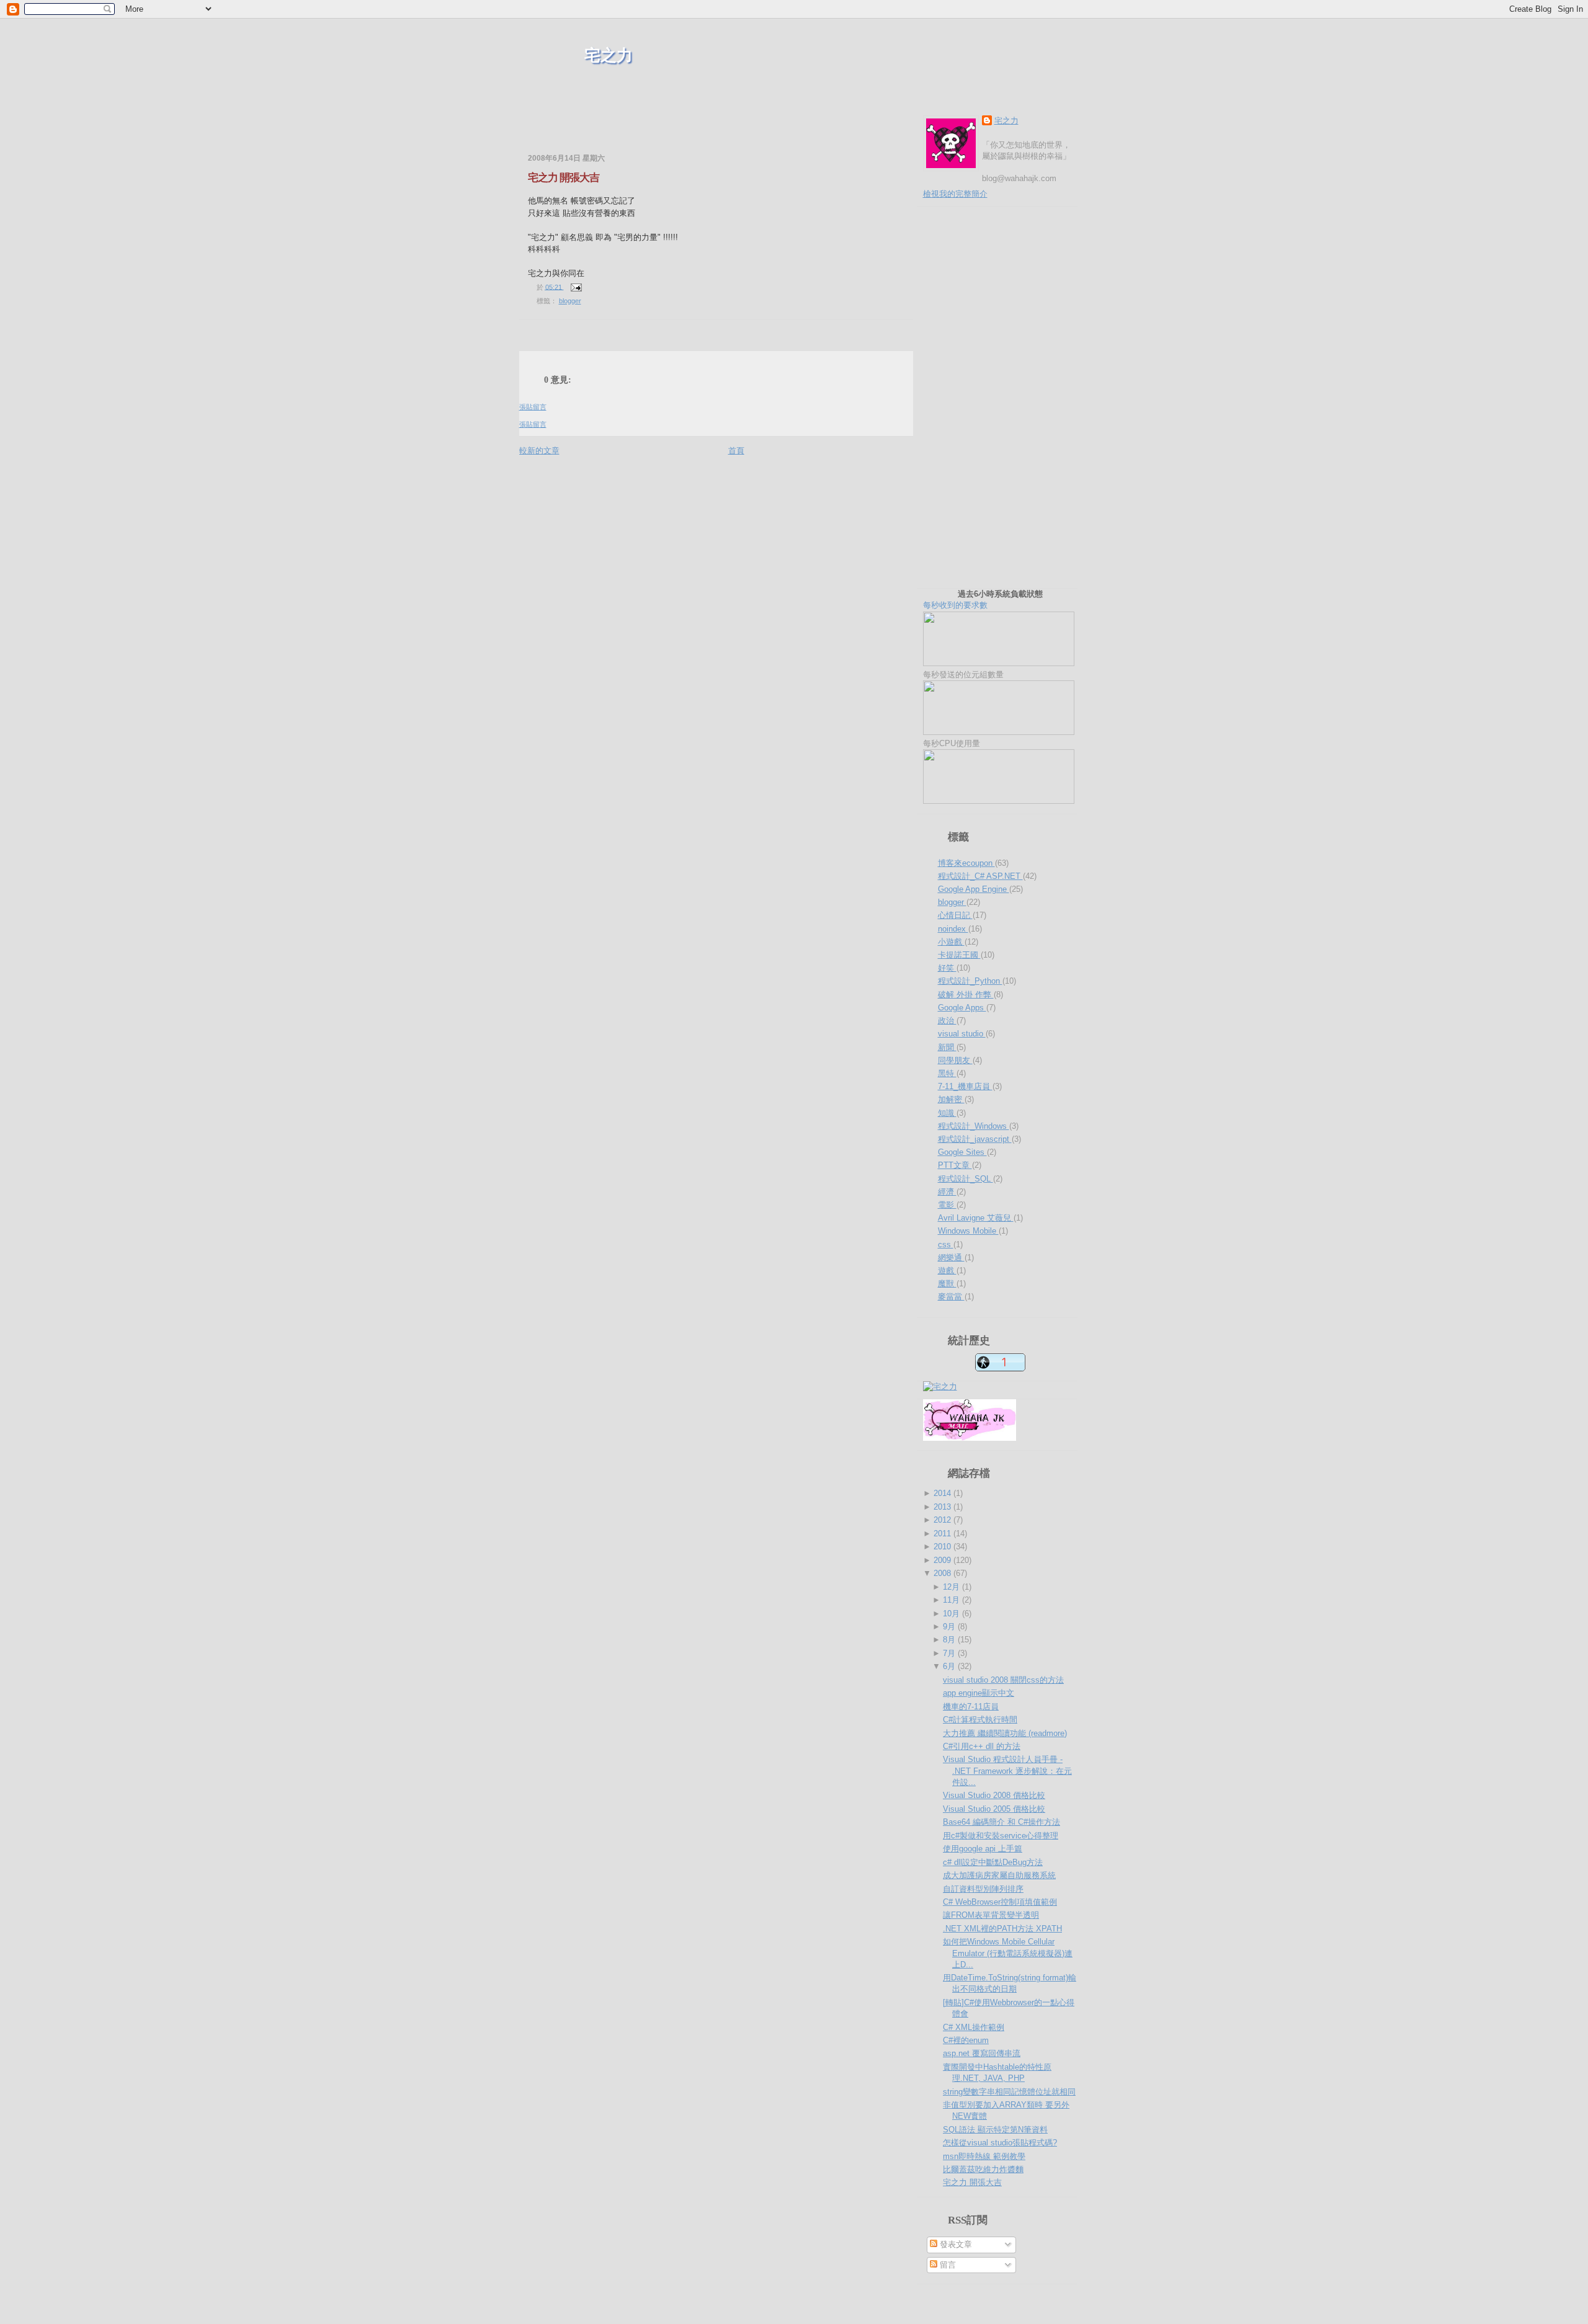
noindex (953, 929)
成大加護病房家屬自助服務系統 (999, 1875)
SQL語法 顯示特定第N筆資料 (995, 2130)
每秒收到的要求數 (983, 599)
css (946, 1244)
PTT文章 (955, 1165)
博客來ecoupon (966, 863)
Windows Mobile (968, 1231)
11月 (952, 1600)
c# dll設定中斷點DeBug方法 (993, 1862)
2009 (943, 1560)
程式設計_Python (970, 981)
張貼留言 (533, 407)
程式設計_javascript (975, 1139)
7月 (950, 1653)
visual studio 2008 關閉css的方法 (1003, 1680)
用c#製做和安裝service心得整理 (1001, 1836)
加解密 (951, 1099)
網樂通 (951, 1258)
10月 (952, 1614)
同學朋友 (955, 1060)
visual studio (962, 1034)
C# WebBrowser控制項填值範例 (1000, 1902)
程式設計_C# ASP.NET (980, 876)
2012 (943, 1520)
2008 (943, 1573)
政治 (947, 1021)
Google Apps (962, 1008)
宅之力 (609, 56)
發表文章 (955, 2244)
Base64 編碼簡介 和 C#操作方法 (1001, 1822)
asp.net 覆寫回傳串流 (982, 2053)
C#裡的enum (966, 2040)
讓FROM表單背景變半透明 (991, 1915)
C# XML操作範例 (974, 2027)
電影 (947, 1205)
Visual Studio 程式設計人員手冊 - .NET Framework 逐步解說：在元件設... (1007, 1770)
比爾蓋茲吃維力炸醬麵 (983, 2169)
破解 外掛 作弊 (966, 995)
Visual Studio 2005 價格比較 (994, 1809)
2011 (943, 1534)
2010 (943, 1547)
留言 (947, 2265)
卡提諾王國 (959, 955)
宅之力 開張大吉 (564, 178)
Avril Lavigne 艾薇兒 (976, 1218)
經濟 (947, 1192)
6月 (950, 1666)
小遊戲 (951, 942)
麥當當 (951, 1297)
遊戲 (947, 1271)
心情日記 (955, 915)
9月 (950, 1627)
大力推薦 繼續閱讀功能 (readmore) (1005, 1733)
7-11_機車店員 (965, 1086)
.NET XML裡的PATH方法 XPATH (1002, 1929)
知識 (947, 1113)
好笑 (947, 968)
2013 (943, 1507)
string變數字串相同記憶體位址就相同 (1009, 2092)
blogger (570, 301)
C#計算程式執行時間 (980, 1720)
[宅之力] (940, 1387)
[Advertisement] (664, 130)
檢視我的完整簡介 (955, 194)
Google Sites (962, 1152)
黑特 (947, 1073)
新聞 (947, 1047)
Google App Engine (974, 889)
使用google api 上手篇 (983, 1849)
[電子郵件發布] (575, 287)
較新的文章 (539, 451)
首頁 (736, 451)
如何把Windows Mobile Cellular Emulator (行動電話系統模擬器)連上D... (1008, 1953)
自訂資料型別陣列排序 (983, 1889)
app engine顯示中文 (979, 1693)
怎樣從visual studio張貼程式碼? (1000, 2143)
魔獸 (947, 1284)
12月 (952, 1587)
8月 (950, 1640)
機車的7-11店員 (971, 1707)
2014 (943, 1493)
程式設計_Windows (974, 1126)
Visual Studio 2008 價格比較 (994, 1795)
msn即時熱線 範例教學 (984, 2156)
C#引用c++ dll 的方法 (982, 1746)
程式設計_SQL (966, 1179)
